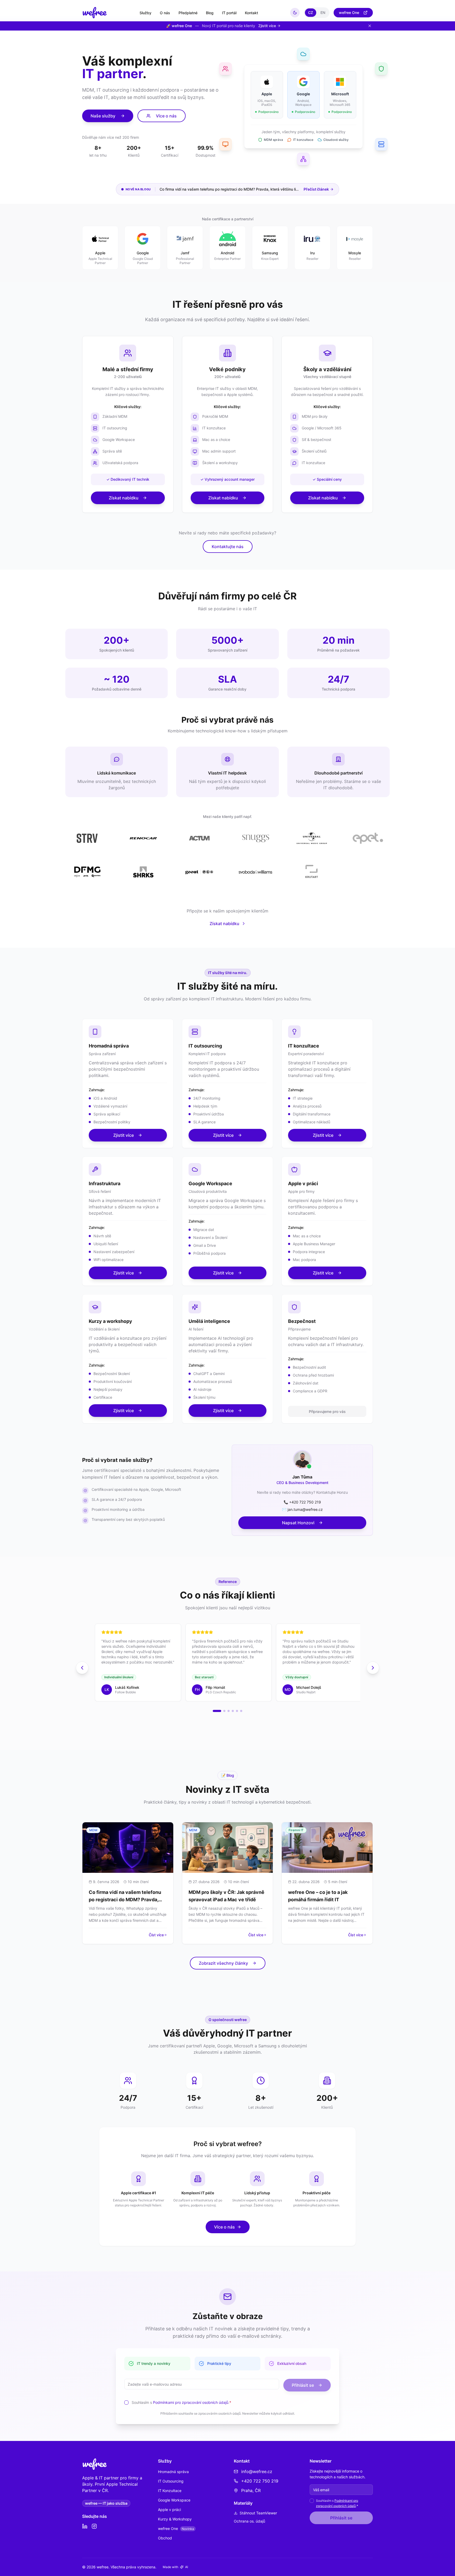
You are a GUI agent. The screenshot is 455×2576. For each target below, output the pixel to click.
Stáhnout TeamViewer (258, 2513)
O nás (165, 13)
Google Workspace (174, 2500)
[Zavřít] (370, 26)
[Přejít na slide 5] (237, 1711)
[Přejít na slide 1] (217, 1711)
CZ (311, 13)
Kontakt (251, 13)
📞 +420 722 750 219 (302, 1502)
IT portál (229, 13)
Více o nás (166, 116)
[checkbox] (126, 2403)
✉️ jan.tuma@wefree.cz (302, 1509)
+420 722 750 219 (260, 2481)
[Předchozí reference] (82, 1668)
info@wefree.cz (257, 2471)
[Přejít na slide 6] (241, 1711)
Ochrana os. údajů (249, 2521)
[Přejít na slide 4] (233, 1711)
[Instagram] (94, 2526)
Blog (210, 13)
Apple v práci (169, 2510)
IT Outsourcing (171, 2481)
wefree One (349, 13)
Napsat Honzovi (298, 1523)
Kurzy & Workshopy (175, 2519)
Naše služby (103, 116)
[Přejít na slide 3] (229, 1711)
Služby (145, 13)
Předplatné (188, 13)
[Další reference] (373, 1668)
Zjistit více (123, 1135)
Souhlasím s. (181, 2402)
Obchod (165, 2538)
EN (323, 13)
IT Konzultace (170, 2491)
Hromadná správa (173, 2472)
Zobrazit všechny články (223, 1963)
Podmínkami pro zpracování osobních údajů (191, 2402)
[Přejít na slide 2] (224, 1711)
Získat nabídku (124, 498)
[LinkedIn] (85, 2526)
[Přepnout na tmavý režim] (295, 13)
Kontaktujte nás (228, 547)
